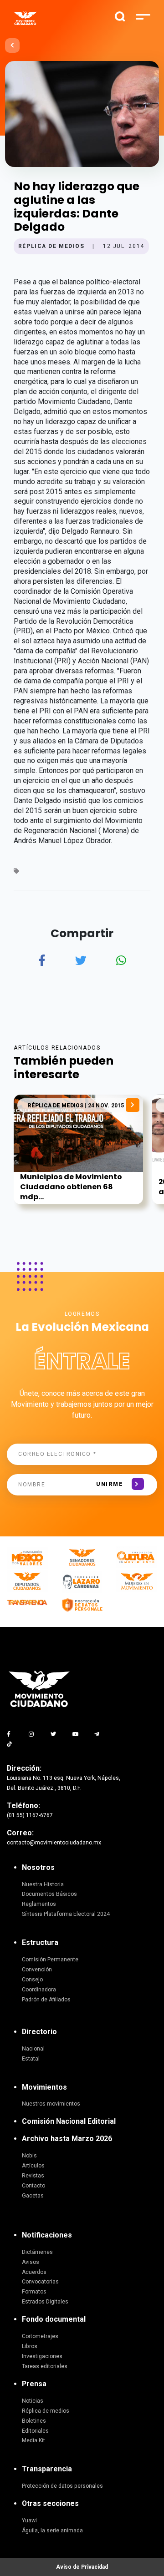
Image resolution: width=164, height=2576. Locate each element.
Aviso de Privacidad (82, 2567)
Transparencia (47, 2469)
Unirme (110, 1484)
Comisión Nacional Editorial (69, 2121)
